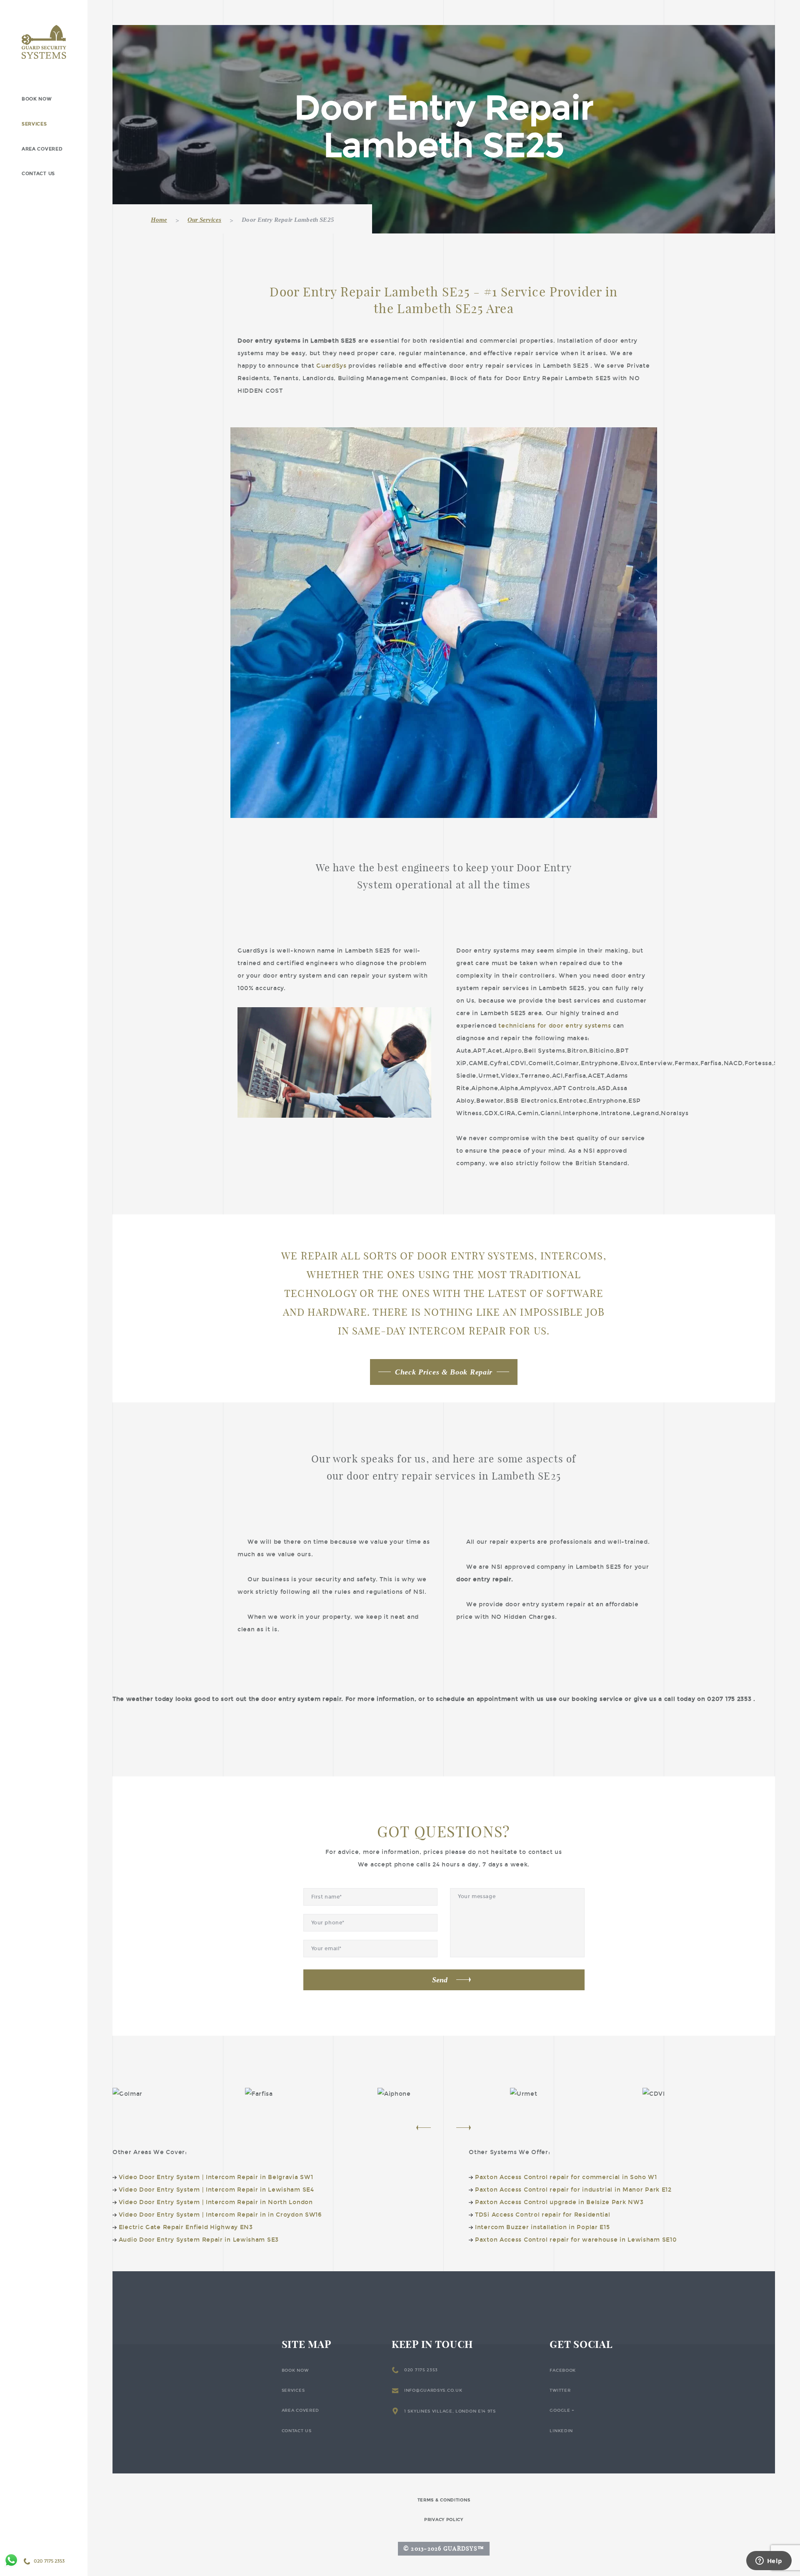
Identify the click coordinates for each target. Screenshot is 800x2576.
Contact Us (38, 174)
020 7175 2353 (421, 2370)
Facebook (563, 2370)
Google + (562, 2410)
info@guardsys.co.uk (433, 2390)
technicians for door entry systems (555, 1026)
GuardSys (331, 366)
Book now (37, 99)
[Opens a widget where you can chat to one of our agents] (769, 2561)
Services (34, 124)
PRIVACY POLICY (444, 2520)
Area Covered (42, 149)
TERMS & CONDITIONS (444, 2500)
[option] (179, 2094)
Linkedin (561, 2431)
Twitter (560, 2390)
